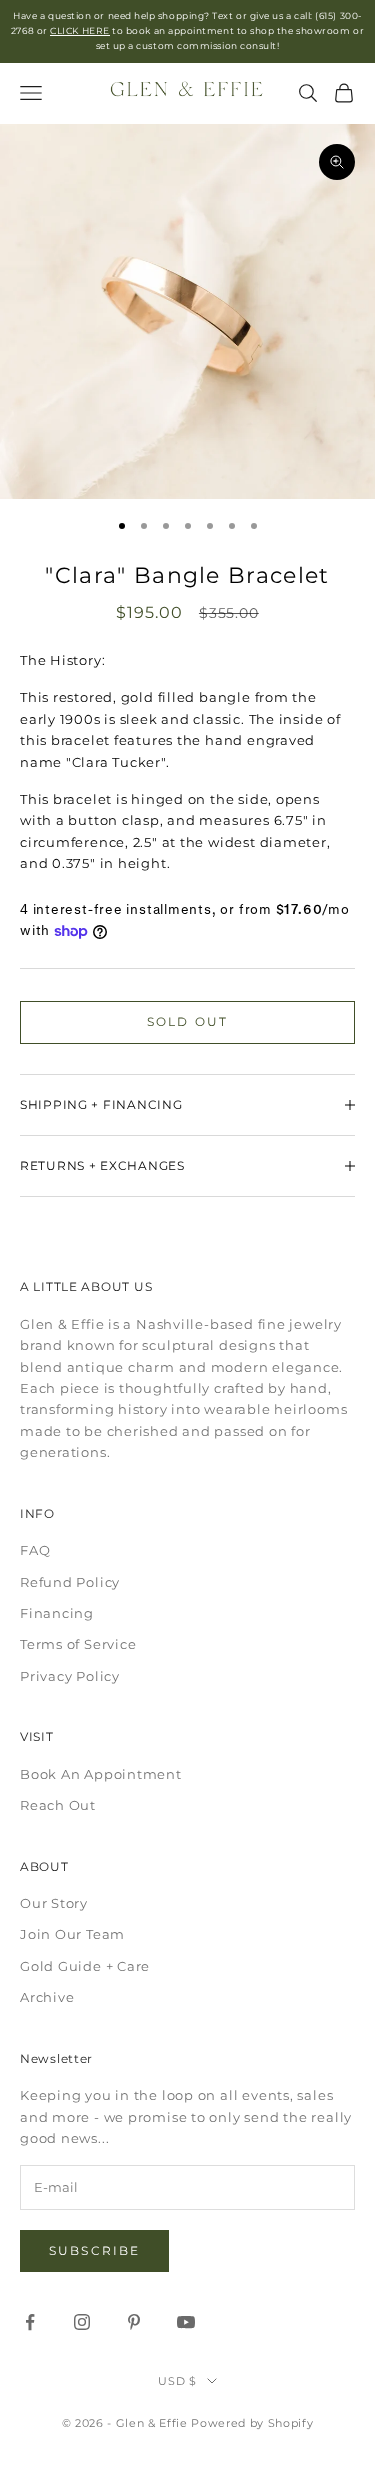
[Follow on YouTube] (186, 2322)
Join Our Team (72, 1934)
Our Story (54, 1903)
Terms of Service (78, 1644)
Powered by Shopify (252, 2423)
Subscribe (94, 2250)
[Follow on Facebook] (30, 2322)
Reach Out (58, 1805)
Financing (57, 1613)
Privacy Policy (70, 1676)
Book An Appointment (101, 1774)
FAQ (35, 1550)
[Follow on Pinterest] (134, 2322)
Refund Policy (70, 1582)
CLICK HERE (79, 30)
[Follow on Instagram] (82, 2322)
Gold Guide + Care (85, 1966)
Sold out (187, 1021)
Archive (47, 1997)
